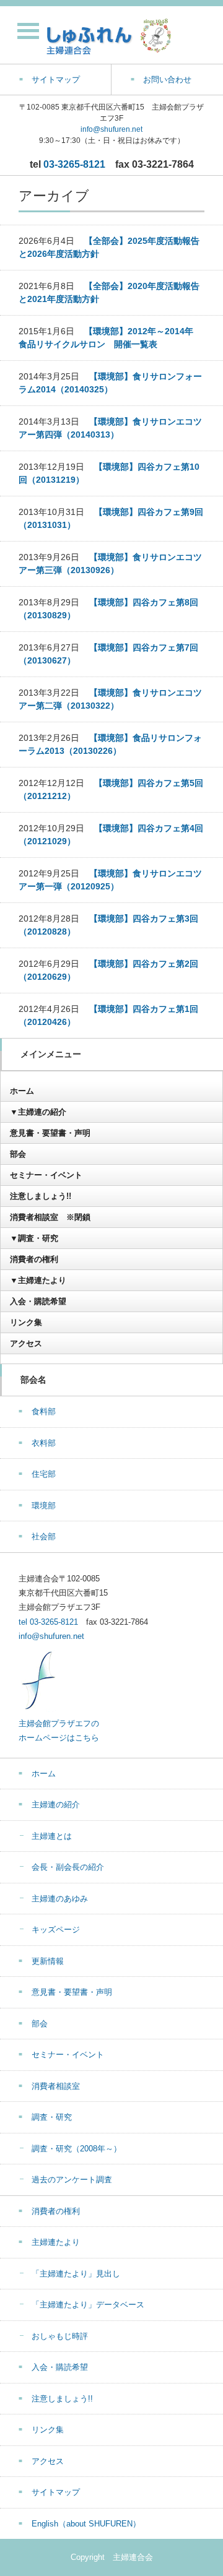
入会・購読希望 (38, 1301)
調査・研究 (52, 2117)
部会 (18, 1154)
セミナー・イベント (46, 1175)
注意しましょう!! (41, 1196)
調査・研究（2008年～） (77, 2149)
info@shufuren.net (111, 129)
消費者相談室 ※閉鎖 (50, 1217)
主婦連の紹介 (56, 1804)
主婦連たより (56, 2242)
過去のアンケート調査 (72, 2180)
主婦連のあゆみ (60, 1899)
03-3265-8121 (74, 164)
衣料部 (44, 1443)
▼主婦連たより (38, 1280)
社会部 (44, 1537)
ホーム (22, 1091)
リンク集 (26, 1322)
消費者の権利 (34, 1259)
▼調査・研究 (34, 1238)
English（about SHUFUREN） (86, 2524)
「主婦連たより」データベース (88, 2305)
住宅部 (44, 1474)
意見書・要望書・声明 (50, 1133)
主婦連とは (52, 1836)
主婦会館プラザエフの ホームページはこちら (59, 1731)
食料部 (44, 1411)
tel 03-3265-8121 (48, 1622)
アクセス (26, 1343)
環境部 (44, 1506)
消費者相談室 (56, 2086)
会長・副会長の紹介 (68, 1867)
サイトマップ (56, 2492)
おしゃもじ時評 (60, 2336)
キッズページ (56, 1930)
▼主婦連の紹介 (38, 1112)
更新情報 (48, 1961)
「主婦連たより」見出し (76, 2274)
